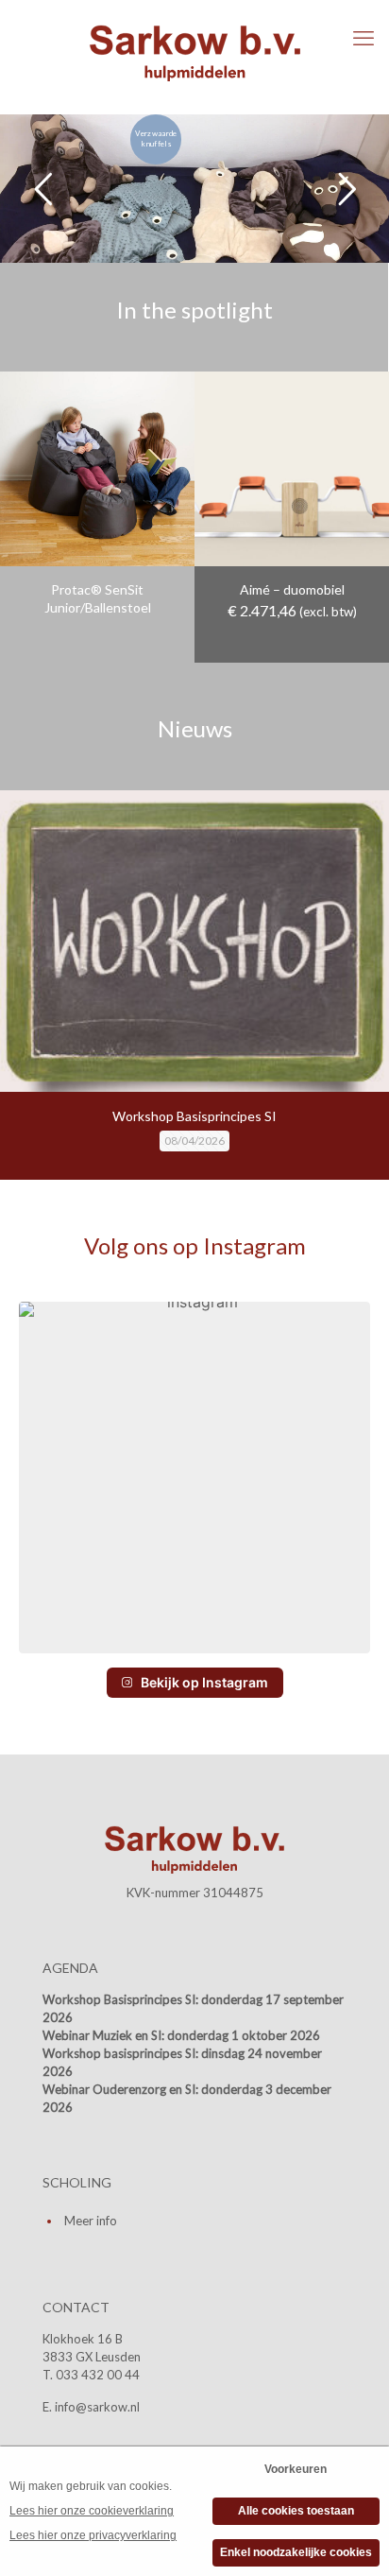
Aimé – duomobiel (292, 589)
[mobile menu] (364, 38)
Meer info (91, 2221)
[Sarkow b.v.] (194, 52)
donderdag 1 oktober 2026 (244, 2035)
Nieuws (195, 728)
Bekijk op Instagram (204, 1682)
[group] (194, 1478)
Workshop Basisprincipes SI (194, 1116)
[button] (194, 1639)
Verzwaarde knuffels (156, 138)
